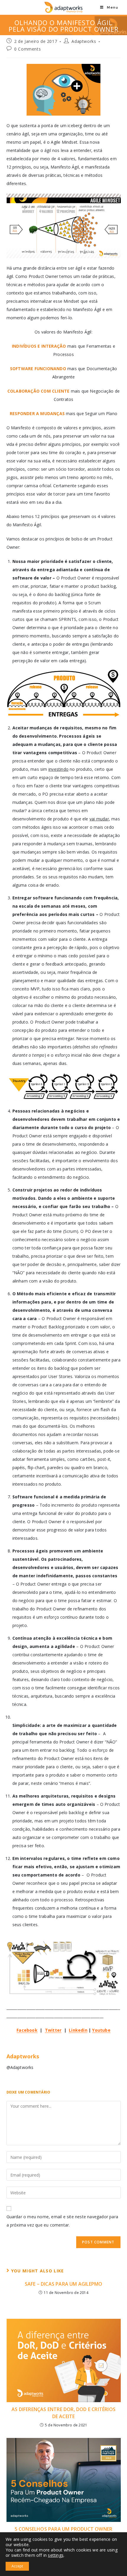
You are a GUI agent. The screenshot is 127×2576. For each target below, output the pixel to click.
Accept (17, 2566)
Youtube (101, 2030)
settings (56, 2555)
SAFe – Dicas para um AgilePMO (64, 2284)
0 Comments (27, 49)
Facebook (27, 2030)
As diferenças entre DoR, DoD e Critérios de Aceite (63, 2413)
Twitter (53, 2030)
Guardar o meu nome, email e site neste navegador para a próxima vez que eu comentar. (62, 2221)
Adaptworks (84, 41)
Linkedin (78, 2030)
